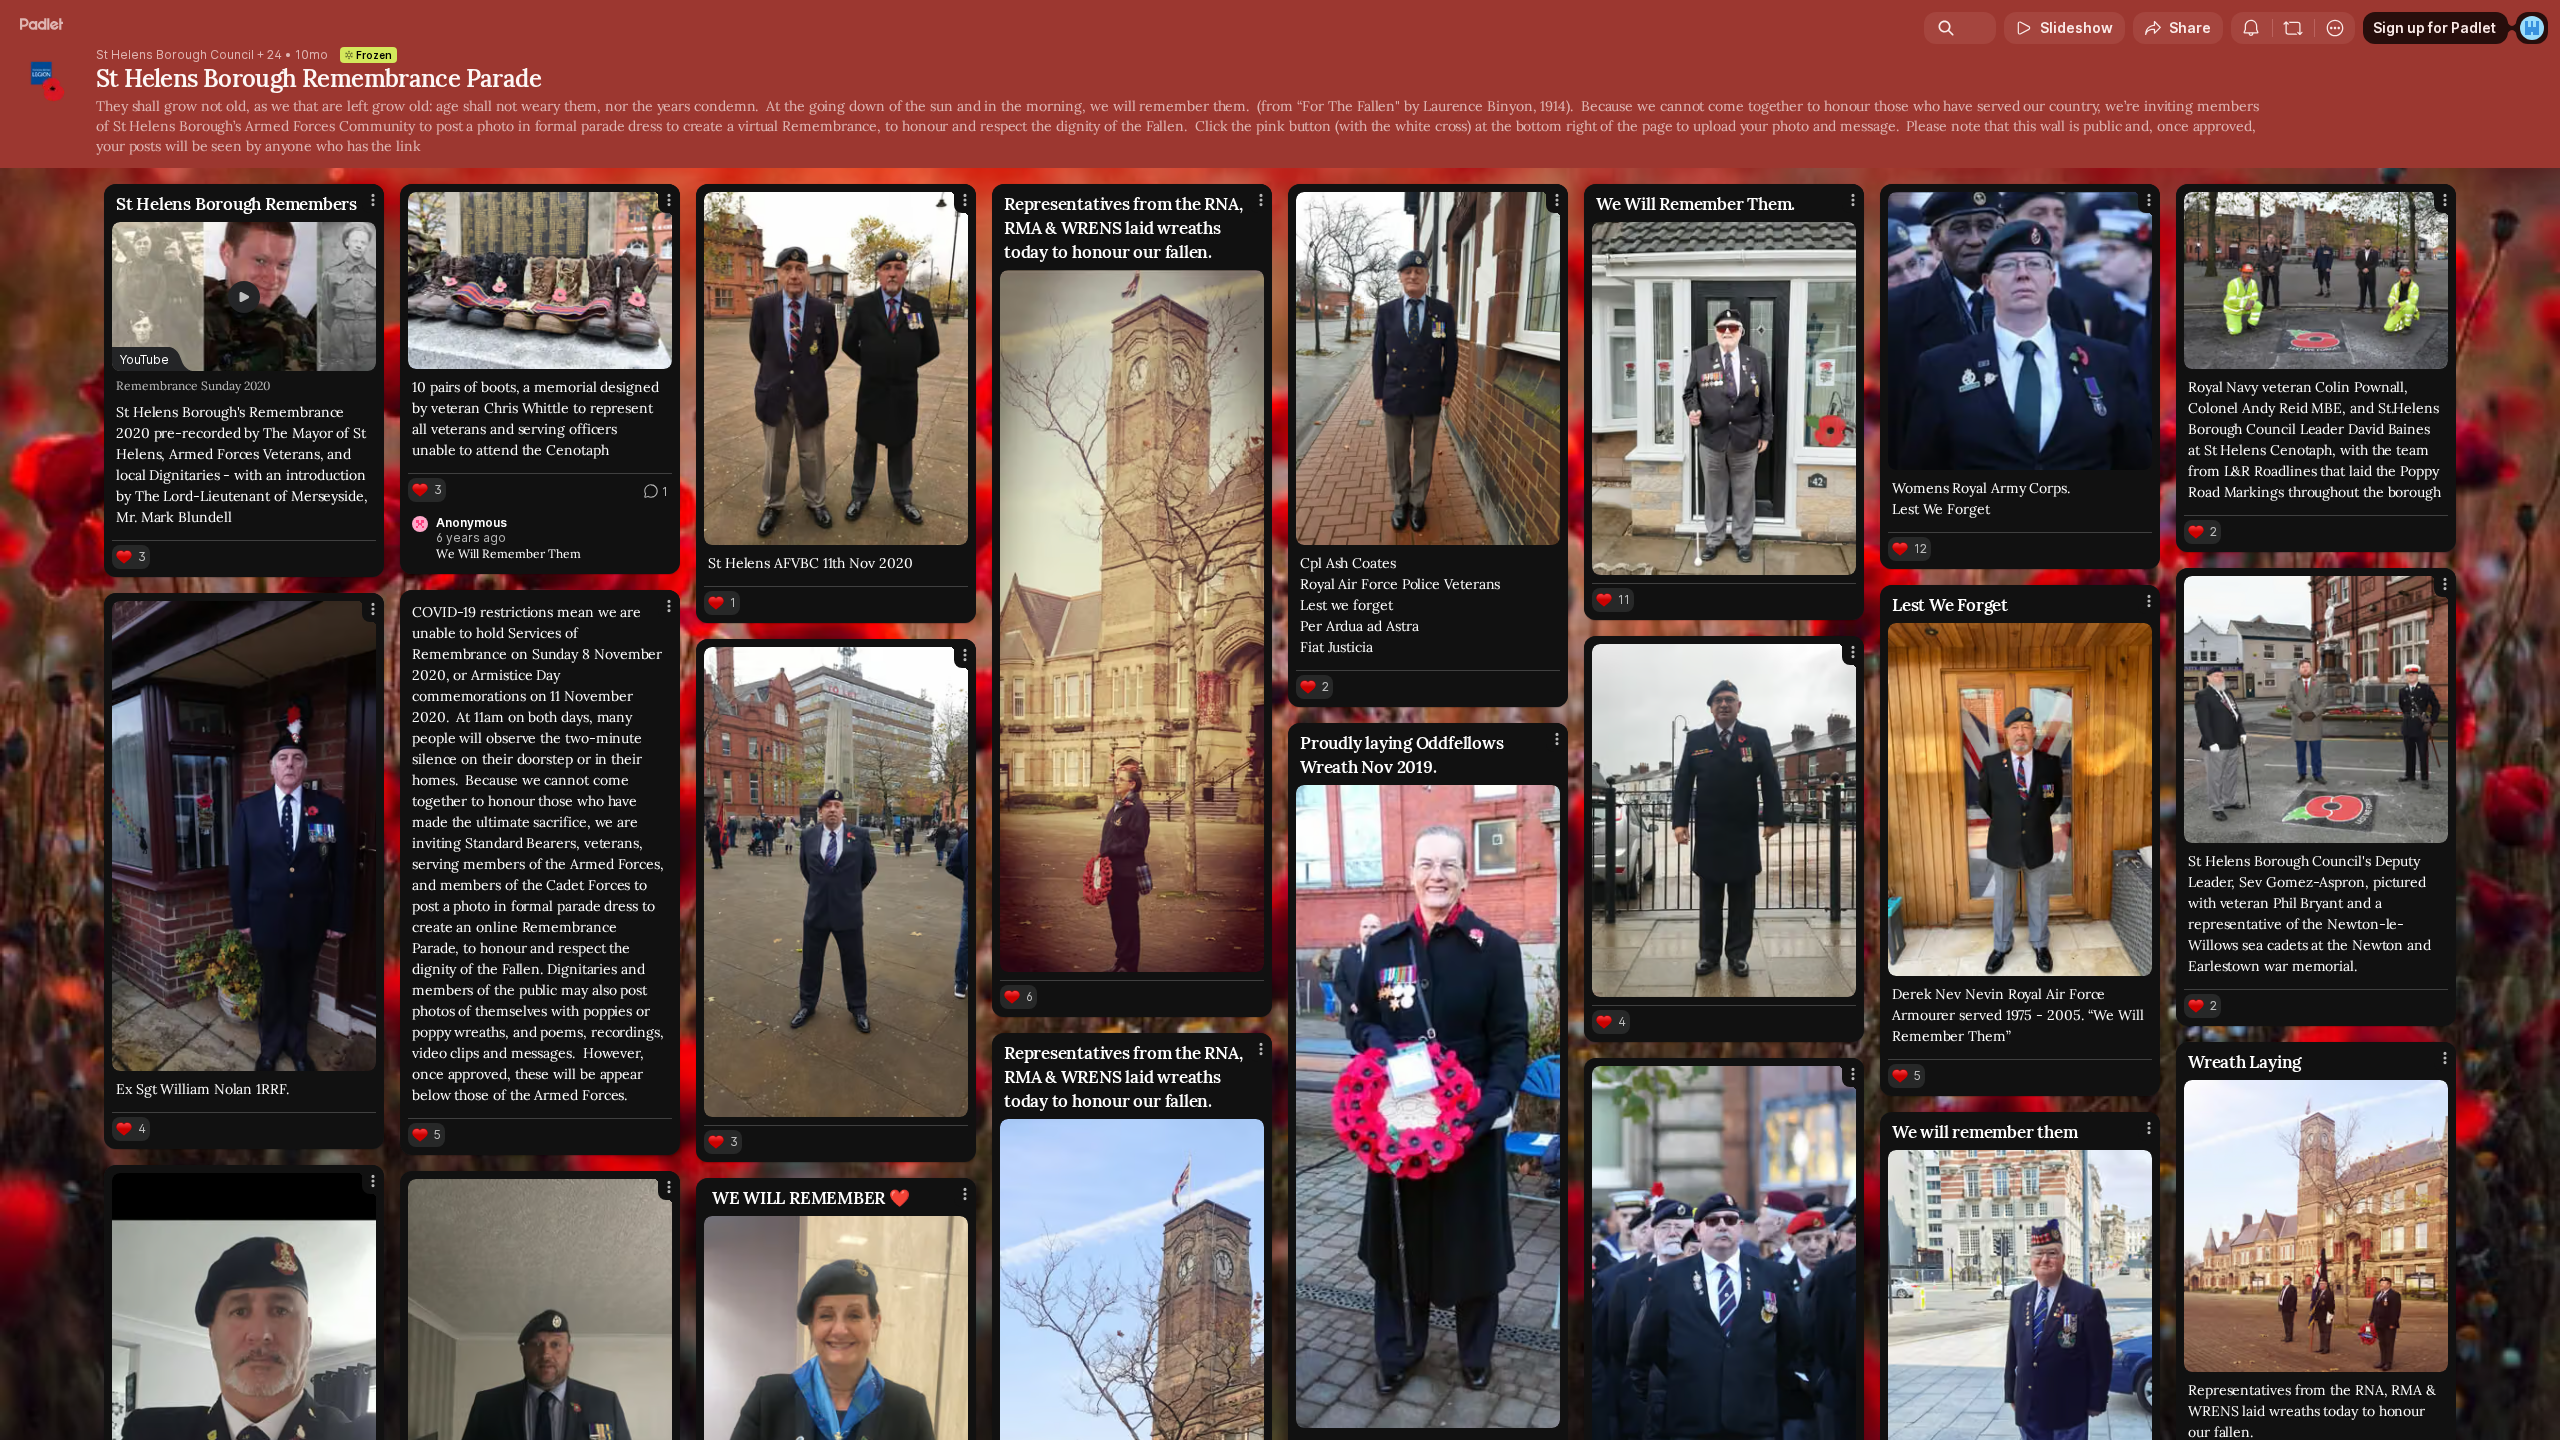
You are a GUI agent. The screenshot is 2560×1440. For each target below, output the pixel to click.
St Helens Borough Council (175, 55)
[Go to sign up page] (2532, 28)
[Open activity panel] (2251, 28)
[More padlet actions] (2335, 28)
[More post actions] (373, 200)
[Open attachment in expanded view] (540, 280)
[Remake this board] (2293, 28)
